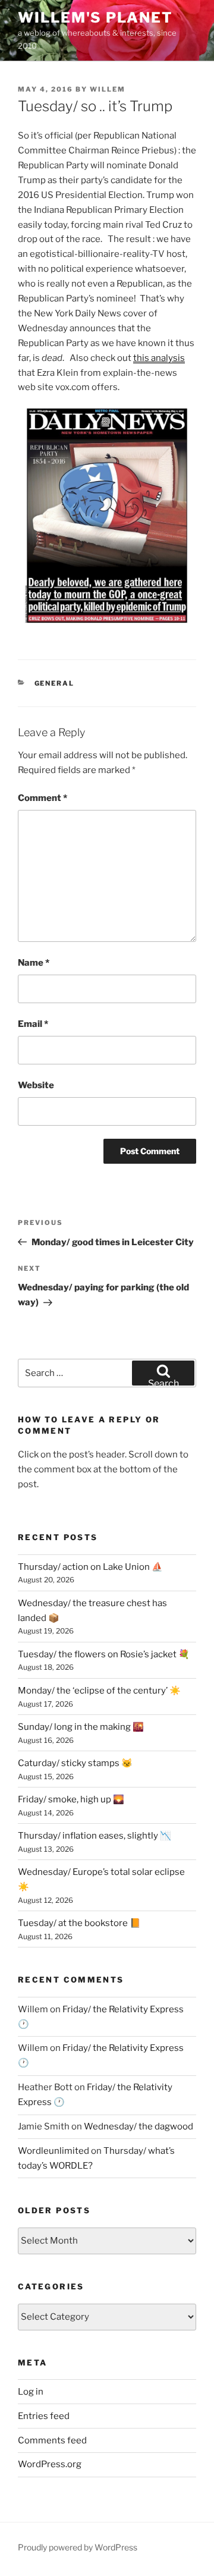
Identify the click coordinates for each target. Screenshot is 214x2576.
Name (34, 963)
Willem (108, 89)
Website (36, 1085)
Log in (31, 2392)
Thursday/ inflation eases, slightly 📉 (95, 1836)
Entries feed (44, 2416)
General (55, 683)
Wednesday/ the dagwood (139, 2126)
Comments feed (52, 2440)
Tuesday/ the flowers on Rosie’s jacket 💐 (104, 1654)
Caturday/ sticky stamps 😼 (75, 1763)
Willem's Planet (95, 18)
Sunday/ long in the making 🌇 (81, 1727)
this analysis (159, 358)
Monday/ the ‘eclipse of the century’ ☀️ (99, 1691)
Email (33, 1024)
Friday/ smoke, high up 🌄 (71, 1799)
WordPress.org (50, 2464)
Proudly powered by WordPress (78, 2547)
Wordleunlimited (53, 2151)
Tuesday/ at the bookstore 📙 (79, 1923)
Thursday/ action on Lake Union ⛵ (90, 1567)
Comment (43, 798)
